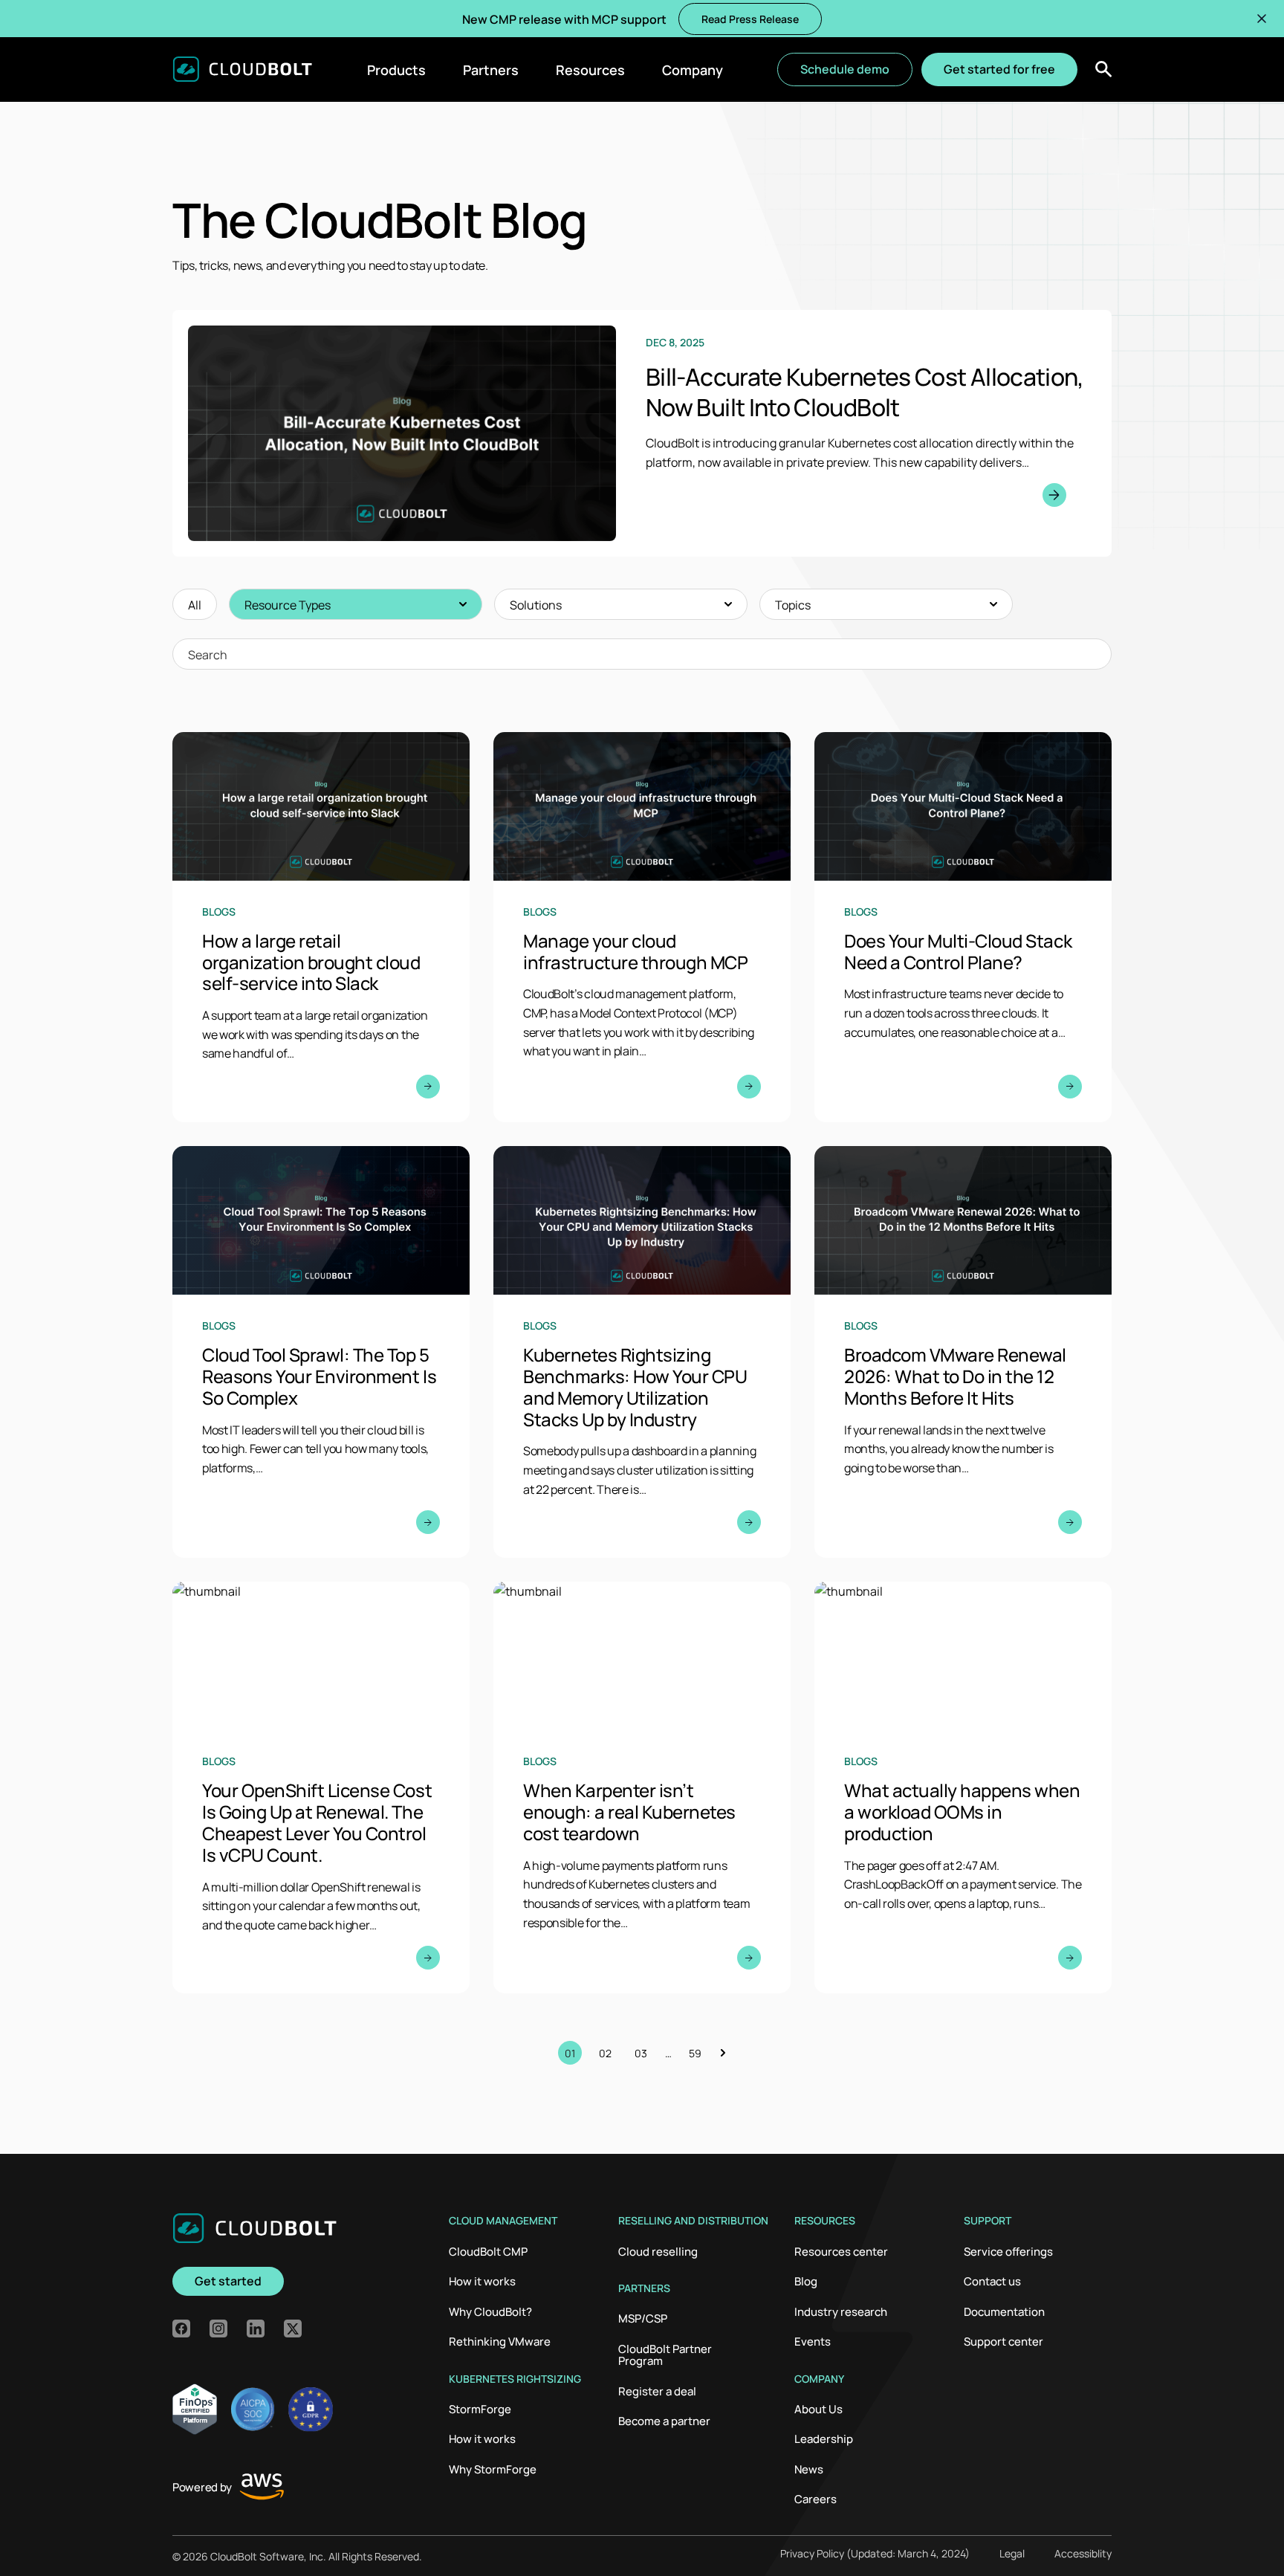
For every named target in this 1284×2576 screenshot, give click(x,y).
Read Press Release (750, 19)
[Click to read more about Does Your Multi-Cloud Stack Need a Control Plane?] (963, 927)
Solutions (536, 604)
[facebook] (181, 2329)
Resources (590, 69)
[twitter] (293, 2329)
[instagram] (218, 2329)
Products (396, 69)
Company (693, 69)
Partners (491, 69)
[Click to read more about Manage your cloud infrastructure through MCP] (642, 927)
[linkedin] (256, 2329)
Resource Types (288, 604)
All (195, 604)
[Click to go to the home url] (242, 69)
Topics (793, 604)
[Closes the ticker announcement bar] (1262, 19)
